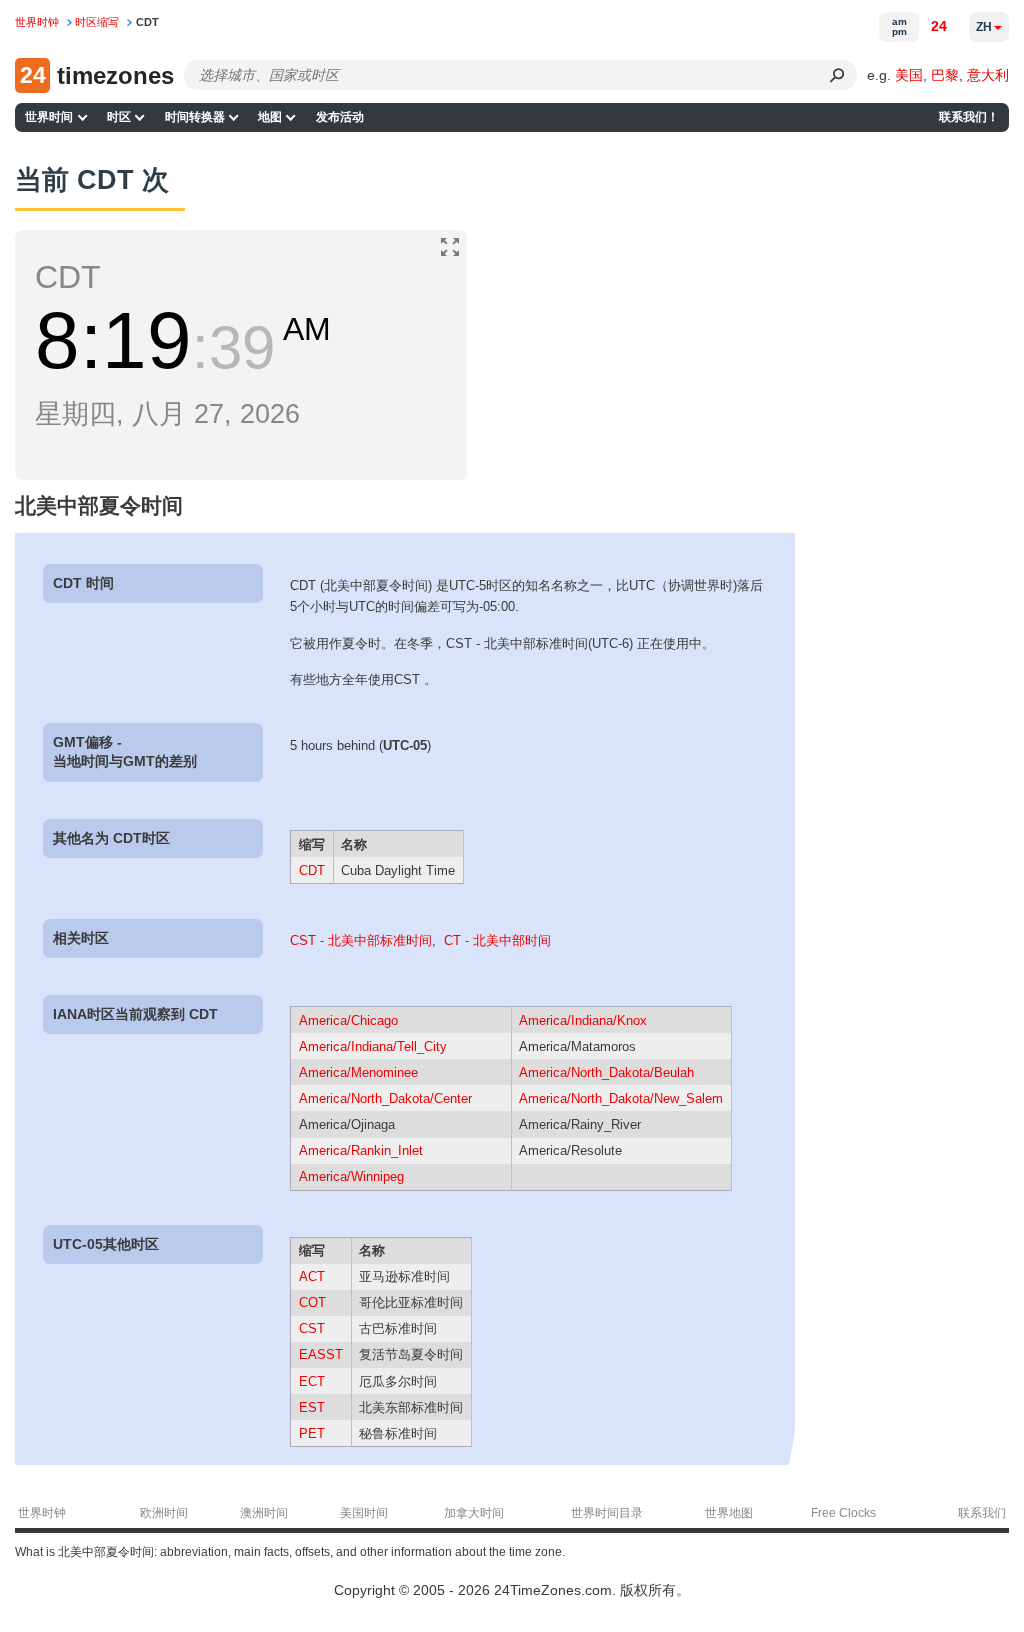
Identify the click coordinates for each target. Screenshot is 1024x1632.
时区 (119, 117)
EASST (321, 1354)
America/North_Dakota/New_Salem (621, 1098)
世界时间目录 (607, 1513)
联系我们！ (969, 117)
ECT (312, 1381)
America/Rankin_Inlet (361, 1150)
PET (312, 1433)
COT (312, 1302)
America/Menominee (358, 1072)
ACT (312, 1276)
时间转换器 (195, 117)
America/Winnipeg (351, 1176)
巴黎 (945, 75)
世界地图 (729, 1513)
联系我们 (982, 1513)
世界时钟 (42, 1513)
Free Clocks (843, 1513)
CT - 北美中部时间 (497, 940)
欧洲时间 (164, 1513)
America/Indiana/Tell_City (373, 1046)
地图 (270, 117)
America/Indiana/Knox (583, 1020)
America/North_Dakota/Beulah (606, 1072)
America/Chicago (348, 1020)
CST (312, 1328)
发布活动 (340, 117)
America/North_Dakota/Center (385, 1098)
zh (984, 27)
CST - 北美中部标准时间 (361, 940)
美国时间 (364, 1513)
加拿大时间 (474, 1513)
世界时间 (49, 117)
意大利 (988, 75)
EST (312, 1407)
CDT (312, 870)
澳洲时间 (264, 1513)
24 (939, 26)
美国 (909, 75)
